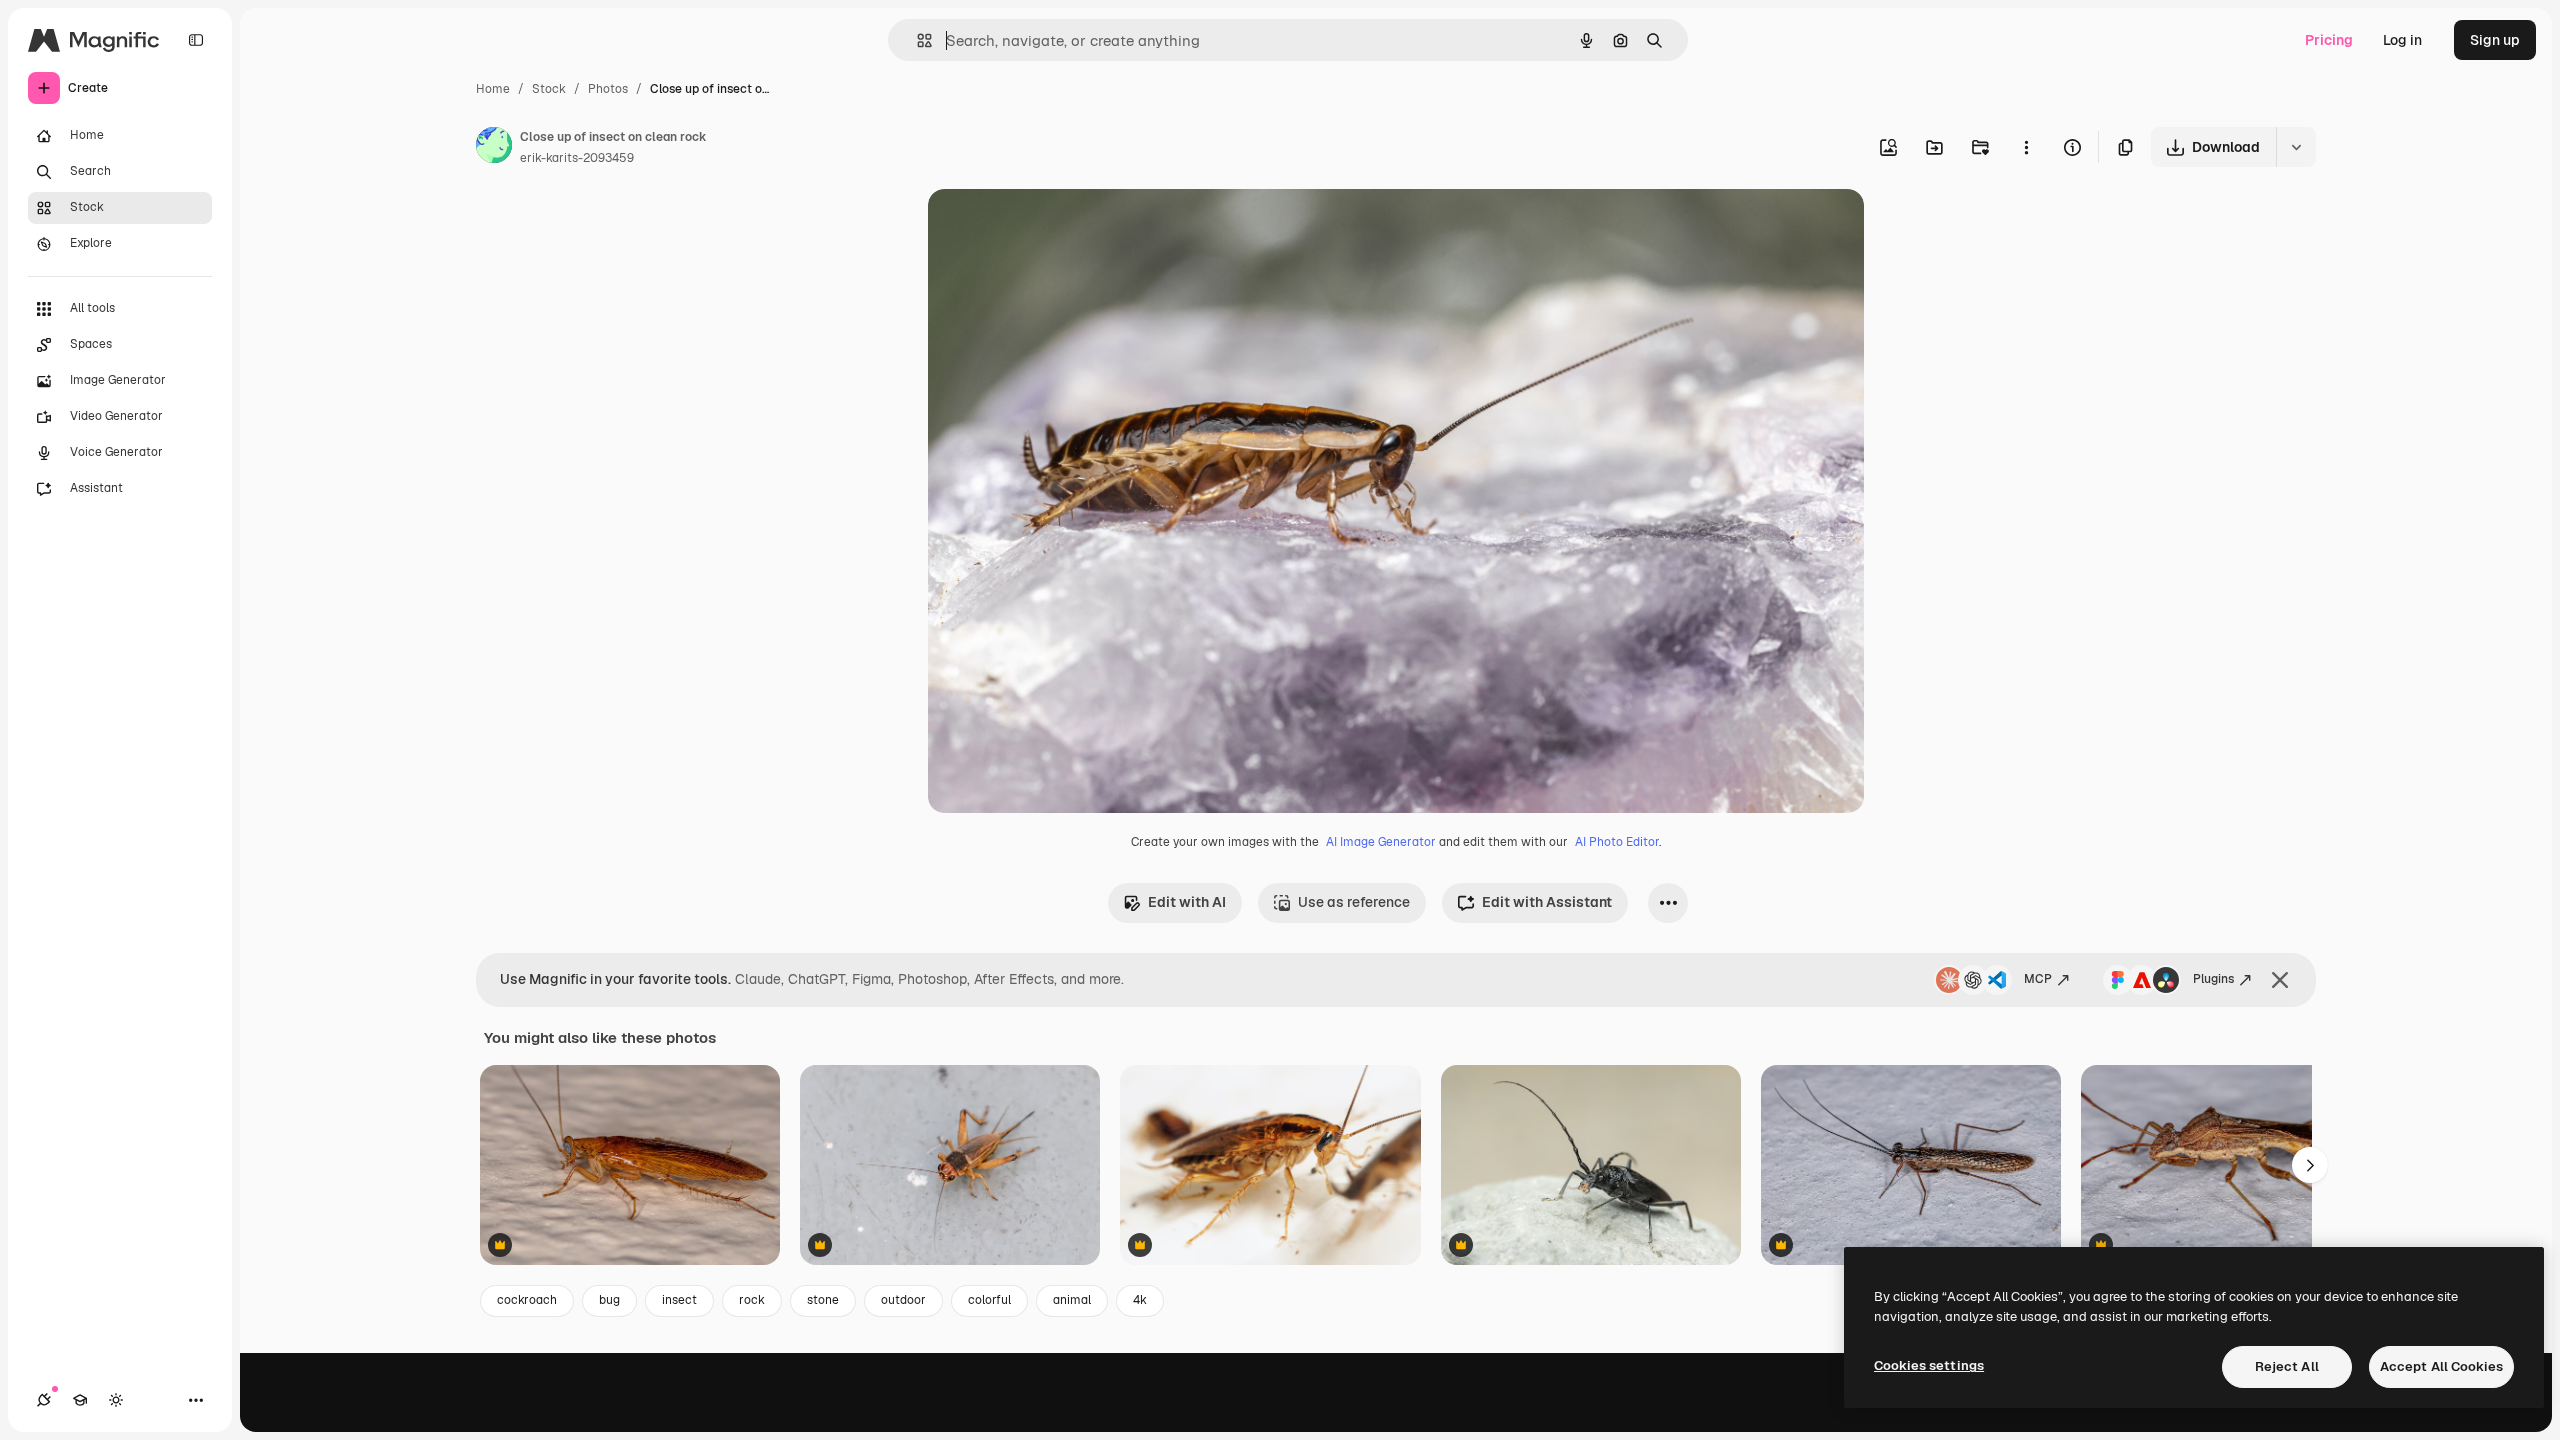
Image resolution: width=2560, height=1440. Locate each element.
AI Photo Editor (1617, 842)
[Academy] (80, 1400)
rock (752, 1300)
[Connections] (44, 1400)
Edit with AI (1187, 902)
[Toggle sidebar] (196, 40)
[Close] (2280, 980)
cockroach (527, 1300)
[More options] (2026, 147)
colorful (989, 1300)
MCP (2038, 979)
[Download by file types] (2296, 147)
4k (1140, 1300)
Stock (549, 89)
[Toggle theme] (116, 1400)
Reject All (2287, 1366)
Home (493, 89)
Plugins (2213, 979)
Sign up (2495, 40)
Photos (608, 89)
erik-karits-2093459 (577, 158)
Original (1056, 227)
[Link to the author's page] (494, 148)
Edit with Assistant (1547, 902)
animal (1072, 1300)
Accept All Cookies (2441, 1366)
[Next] (2310, 1165)
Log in (2402, 40)
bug (609, 1300)
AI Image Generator (1381, 842)
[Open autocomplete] (916, 40)
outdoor (903, 1300)
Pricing (2329, 40)
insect (679, 1300)
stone (823, 1300)
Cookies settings (1929, 1365)
